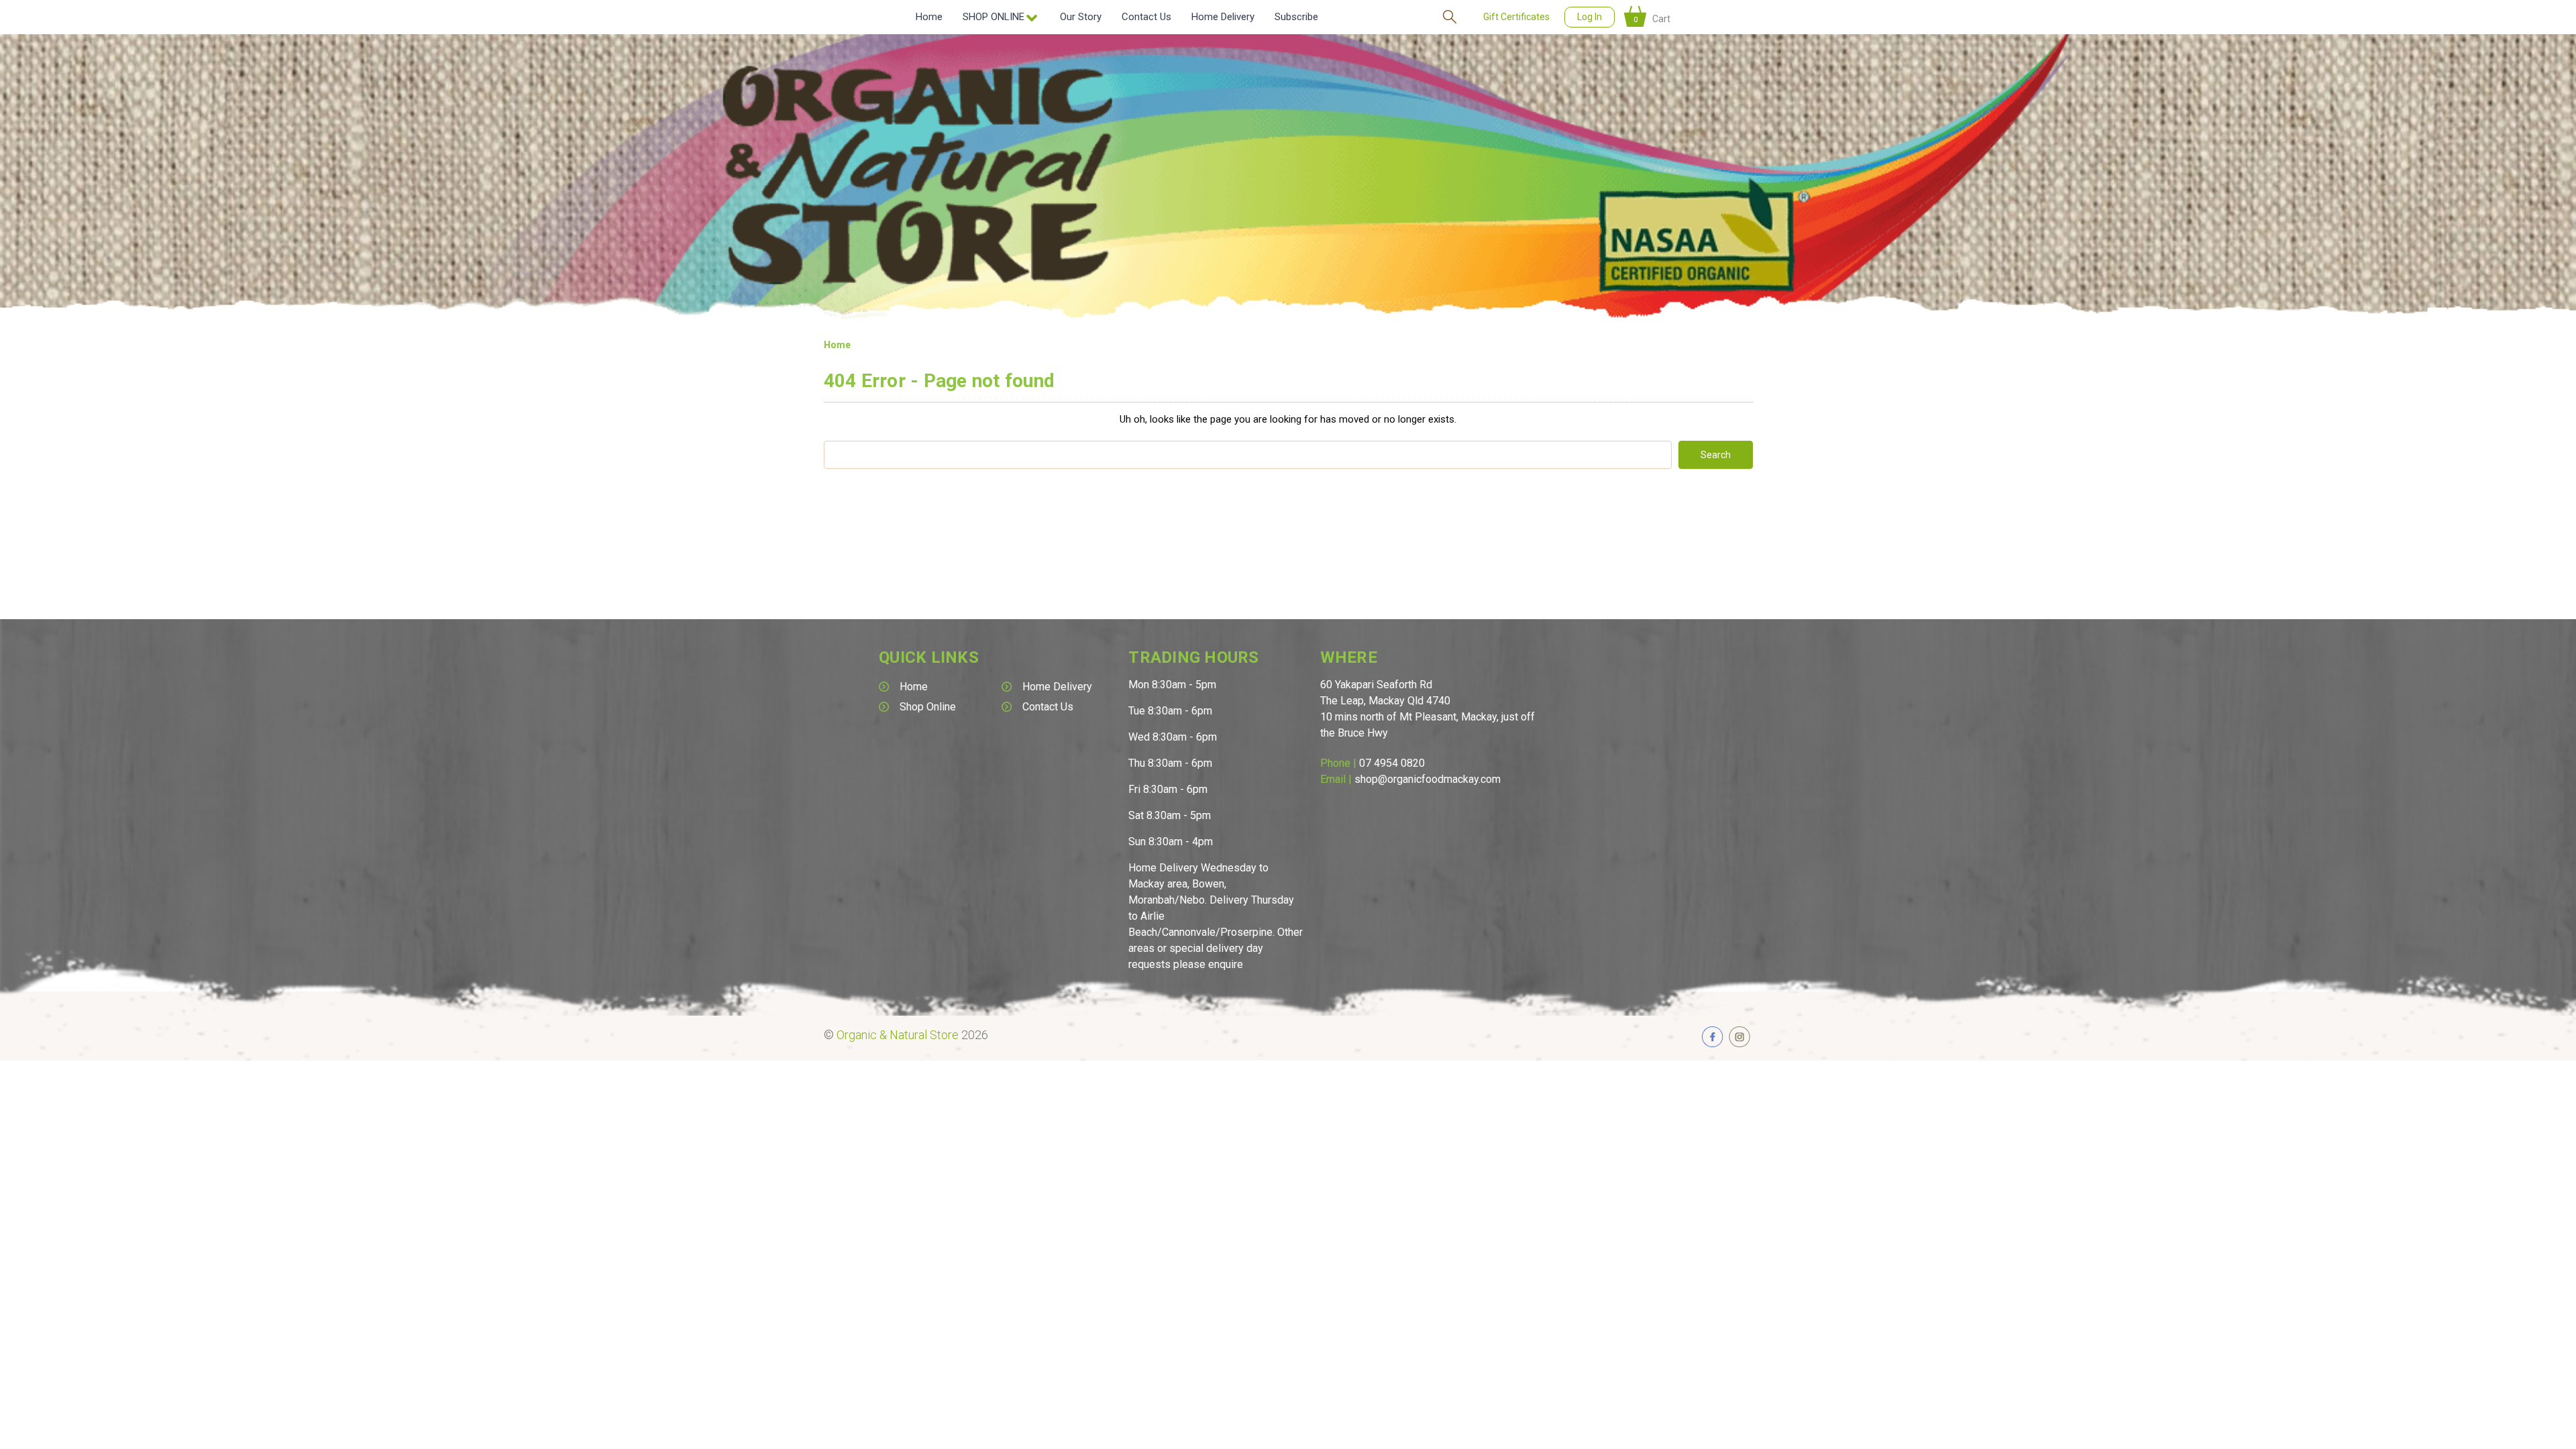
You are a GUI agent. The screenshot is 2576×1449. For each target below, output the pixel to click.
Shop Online (928, 707)
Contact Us (1146, 17)
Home (929, 17)
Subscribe (1296, 17)
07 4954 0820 (1392, 763)
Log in (1590, 17)
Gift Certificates (1516, 17)
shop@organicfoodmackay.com (1428, 779)
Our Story (1081, 17)
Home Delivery (1223, 17)
